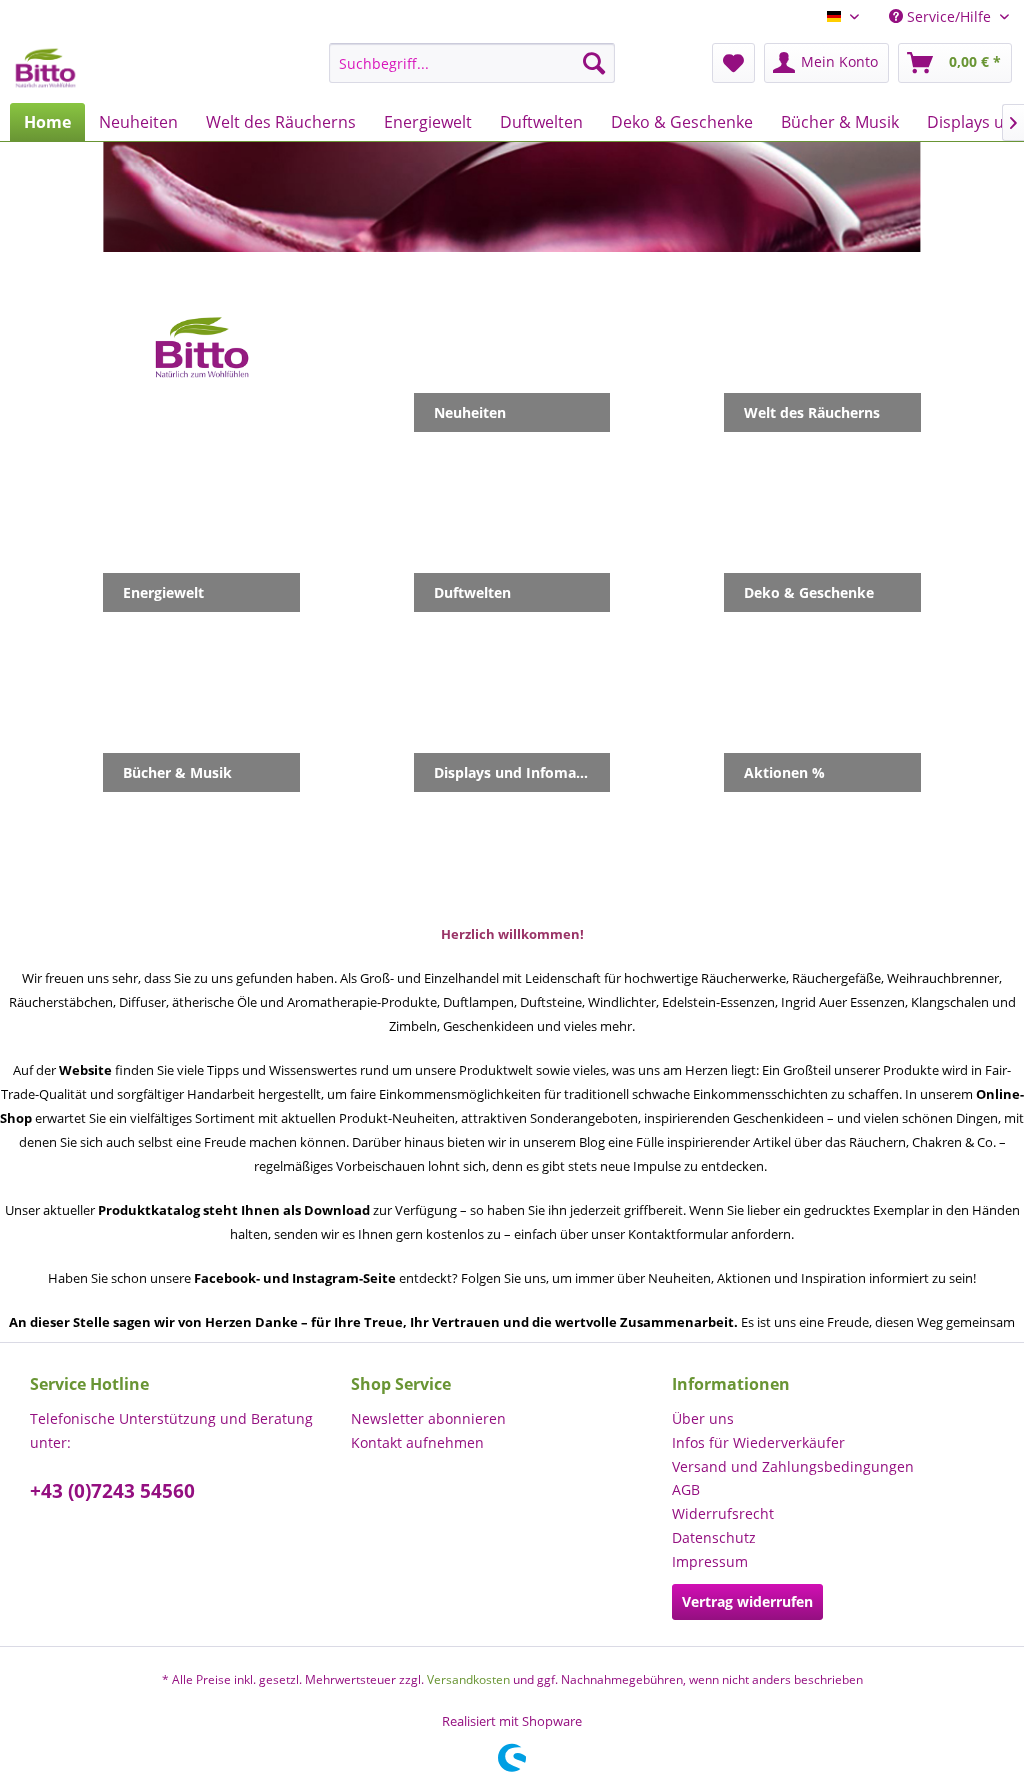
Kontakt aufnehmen (417, 1442)
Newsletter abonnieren (428, 1418)
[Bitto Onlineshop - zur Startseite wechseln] (45, 68)
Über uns (703, 1418)
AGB (686, 1489)
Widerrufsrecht (723, 1513)
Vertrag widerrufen (747, 1601)
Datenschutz (714, 1537)
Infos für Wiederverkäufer (758, 1442)
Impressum (710, 1561)
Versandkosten (468, 1679)
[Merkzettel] (733, 63)
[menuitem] (472, 63)
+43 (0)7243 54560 (112, 1491)
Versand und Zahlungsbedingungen (793, 1466)
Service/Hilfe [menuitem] (949, 16)
